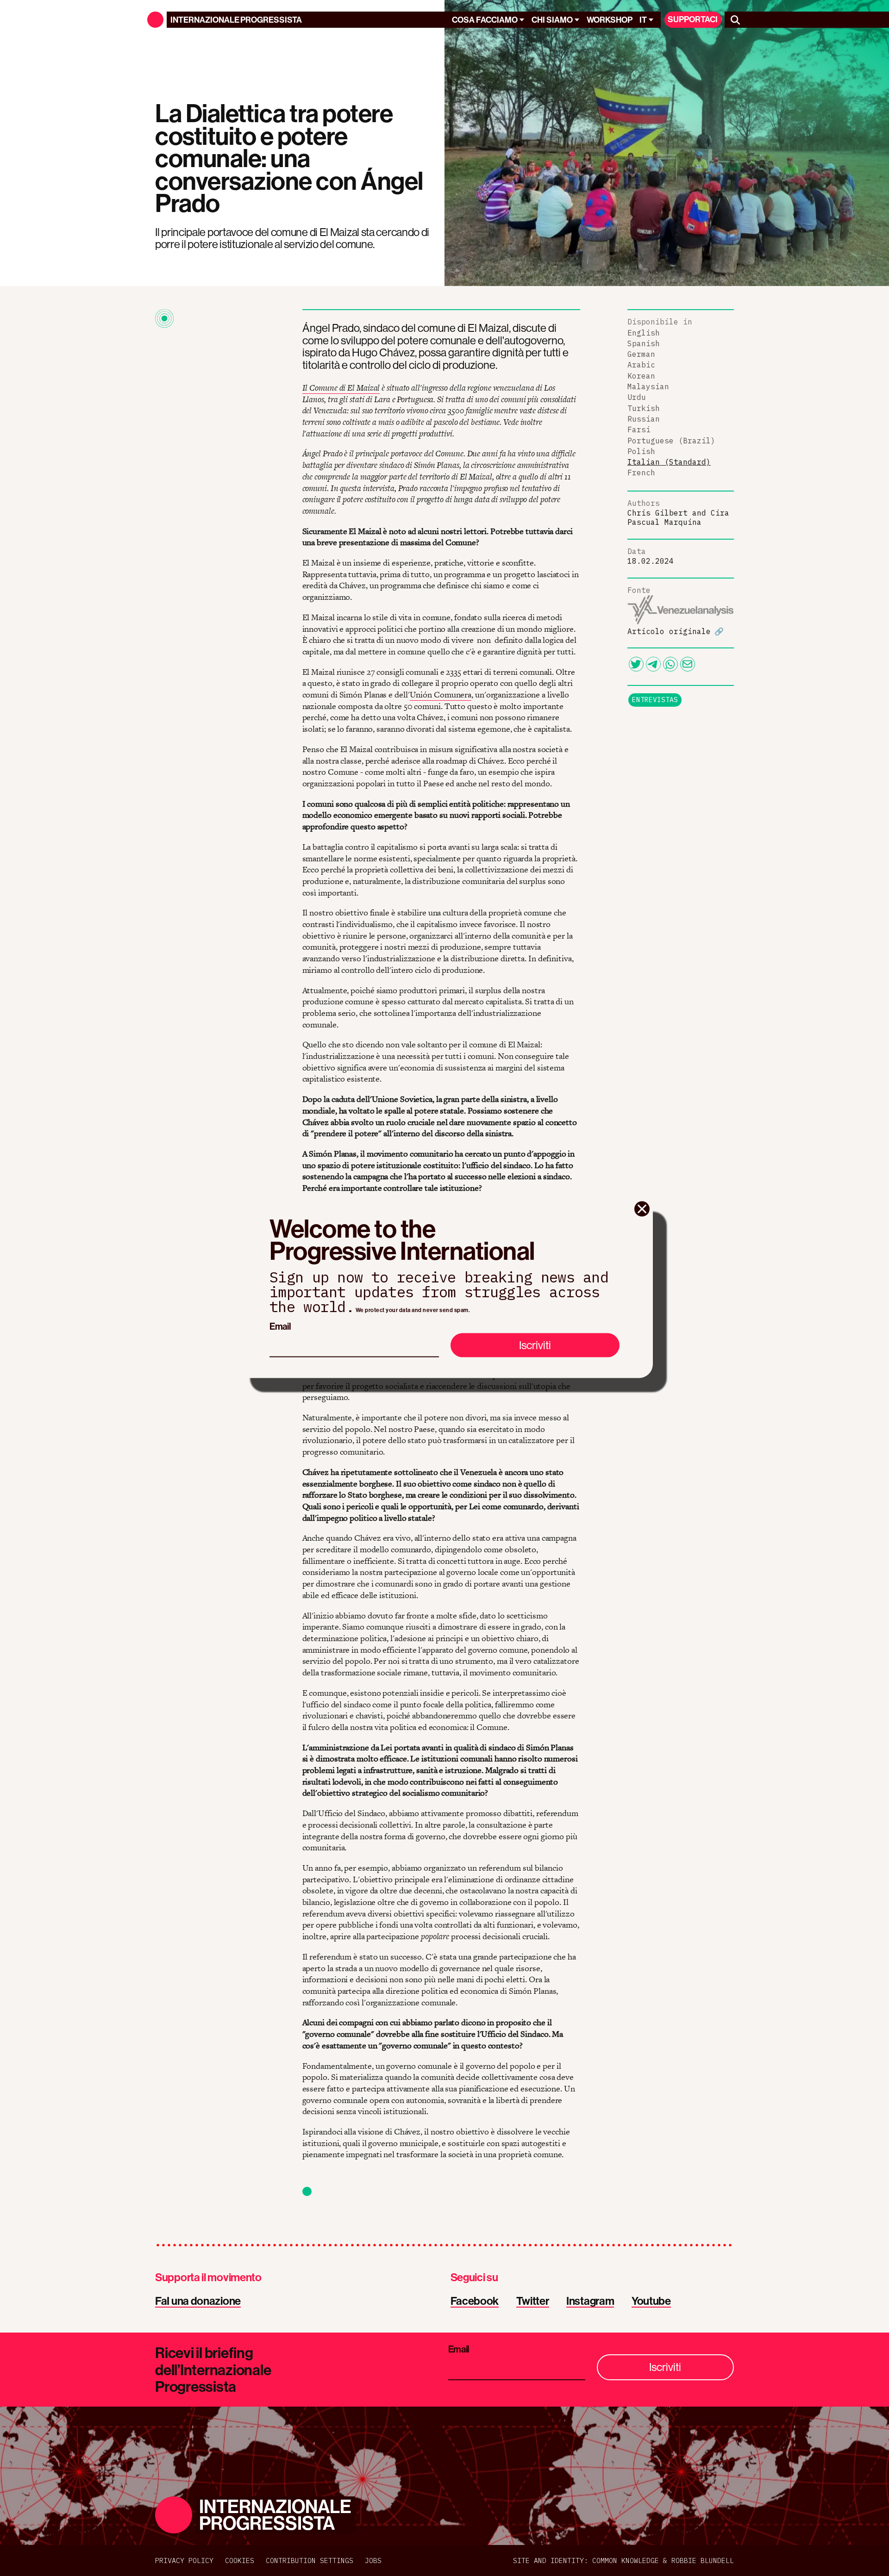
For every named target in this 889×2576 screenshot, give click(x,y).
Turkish (644, 408)
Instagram (590, 2301)
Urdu (637, 397)
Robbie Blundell (703, 2560)
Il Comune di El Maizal (341, 388)
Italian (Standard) (669, 462)
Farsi (639, 429)
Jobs (373, 2560)
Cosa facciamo (485, 20)
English (644, 333)
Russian (644, 419)
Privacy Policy (184, 2560)
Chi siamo (552, 20)
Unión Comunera (441, 694)
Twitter (533, 2301)
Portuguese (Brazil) (671, 441)
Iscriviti (535, 1345)
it (643, 20)
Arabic (641, 365)
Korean (641, 376)
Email (280, 1326)
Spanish (644, 343)
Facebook (475, 2301)
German (641, 354)
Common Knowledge (626, 2560)
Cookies (240, 2560)
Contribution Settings (310, 2560)
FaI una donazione (198, 2301)
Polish (641, 451)
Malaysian (648, 386)
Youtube (651, 2301)
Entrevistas (655, 700)
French (641, 473)
